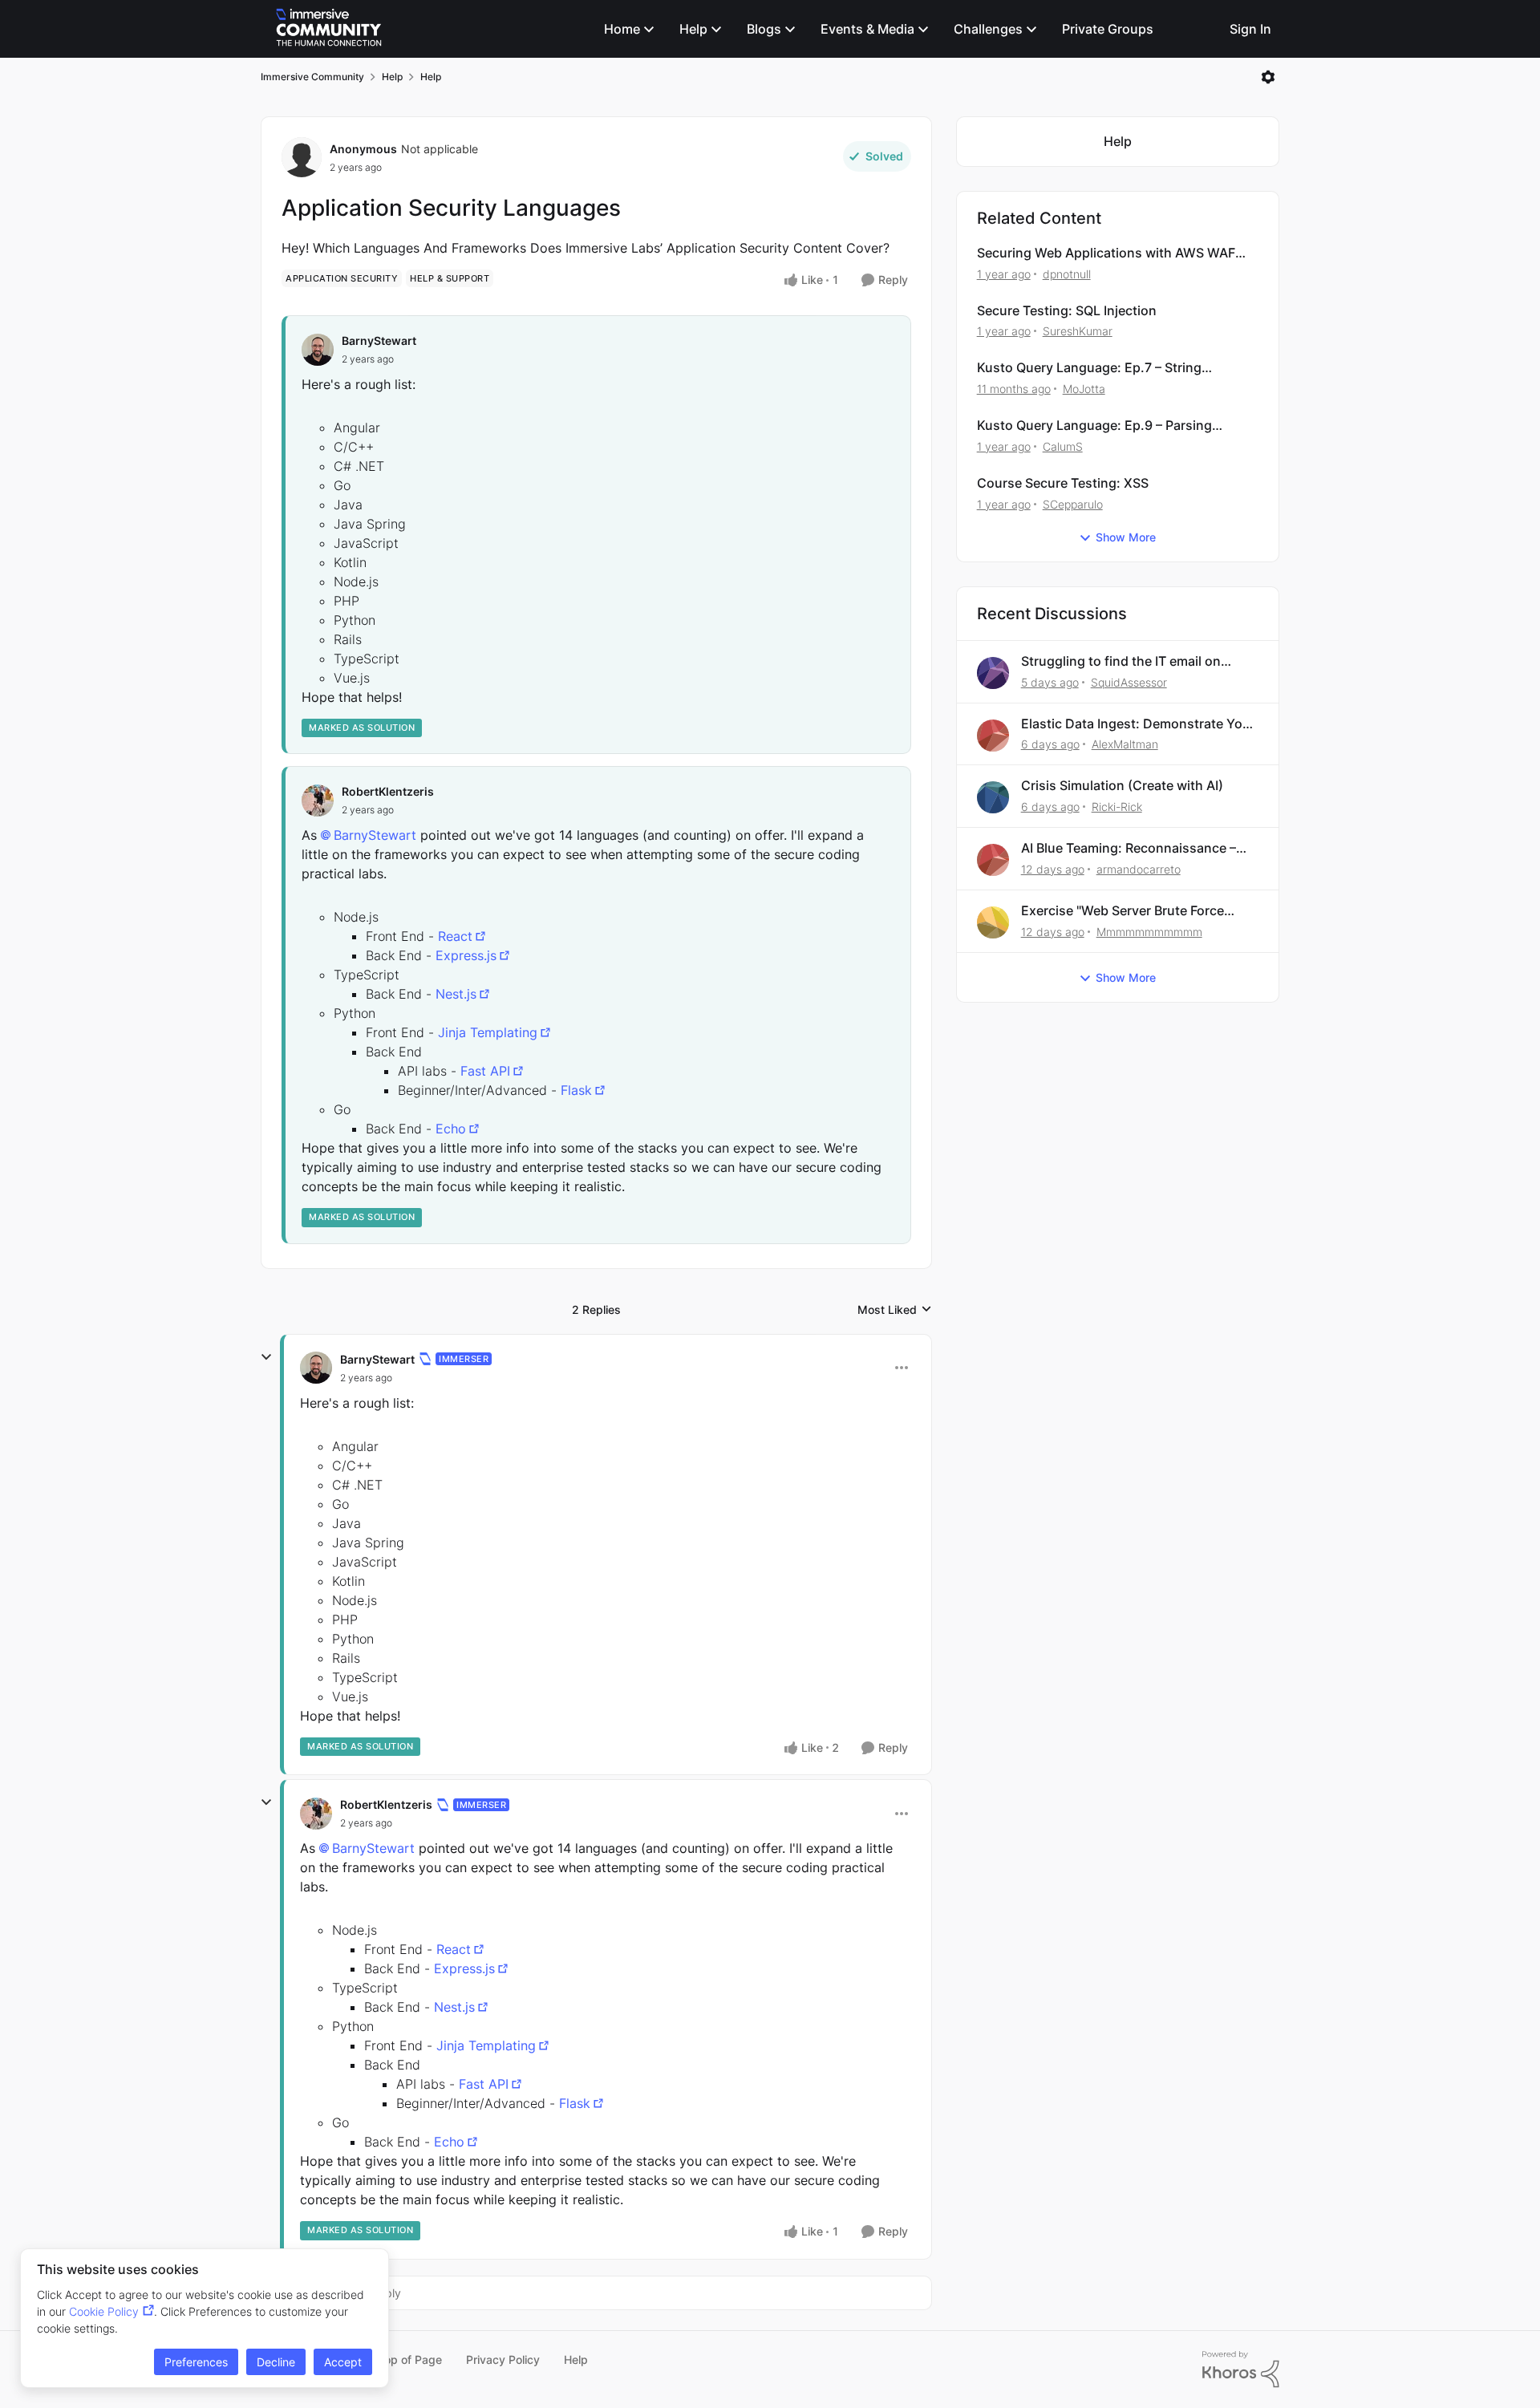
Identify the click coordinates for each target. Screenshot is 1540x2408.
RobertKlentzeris (388, 791)
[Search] (1203, 29)
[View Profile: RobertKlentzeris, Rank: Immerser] (316, 1814)
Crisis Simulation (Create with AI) (1122, 785)
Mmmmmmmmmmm (1149, 932)
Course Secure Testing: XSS (1063, 483)
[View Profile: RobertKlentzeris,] (318, 801)
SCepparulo (1073, 504)
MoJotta (1084, 389)
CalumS (1063, 446)
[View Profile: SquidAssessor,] (993, 673)
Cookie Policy (104, 2311)
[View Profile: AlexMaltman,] (993, 736)
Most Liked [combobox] (895, 1310)
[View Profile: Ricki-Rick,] (993, 797)
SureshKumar (1078, 331)
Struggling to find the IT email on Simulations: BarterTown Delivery (1123, 661)
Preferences (196, 2362)
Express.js (466, 955)
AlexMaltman (1125, 744)
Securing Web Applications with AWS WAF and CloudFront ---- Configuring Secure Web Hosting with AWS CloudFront (1114, 253)
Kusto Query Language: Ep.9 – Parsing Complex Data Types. (1094, 426)
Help (392, 77)
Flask (576, 1090)
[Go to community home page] (329, 29)
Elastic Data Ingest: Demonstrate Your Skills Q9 (1138, 724)
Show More (1126, 537)
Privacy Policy (503, 2359)
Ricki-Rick (1117, 807)
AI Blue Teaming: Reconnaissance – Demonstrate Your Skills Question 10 (1133, 848)
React (455, 936)
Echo (451, 1129)
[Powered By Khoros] (1241, 2369)
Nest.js (456, 994)
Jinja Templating (488, 1032)
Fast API (485, 1071)
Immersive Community (312, 77)
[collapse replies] (266, 1357)
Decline (276, 2362)
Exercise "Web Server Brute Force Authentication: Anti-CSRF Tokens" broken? (1129, 911)
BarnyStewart (379, 341)
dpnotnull (1067, 274)
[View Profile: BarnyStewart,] (318, 350)
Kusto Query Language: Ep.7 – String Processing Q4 (1089, 368)
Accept (343, 2362)
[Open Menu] (1268, 77)
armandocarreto (1139, 869)
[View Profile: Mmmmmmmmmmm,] (993, 922)
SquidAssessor (1129, 682)
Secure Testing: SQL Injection (1067, 310)
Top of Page (410, 2359)
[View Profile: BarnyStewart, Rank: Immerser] (316, 1368)
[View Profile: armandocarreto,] (993, 860)
